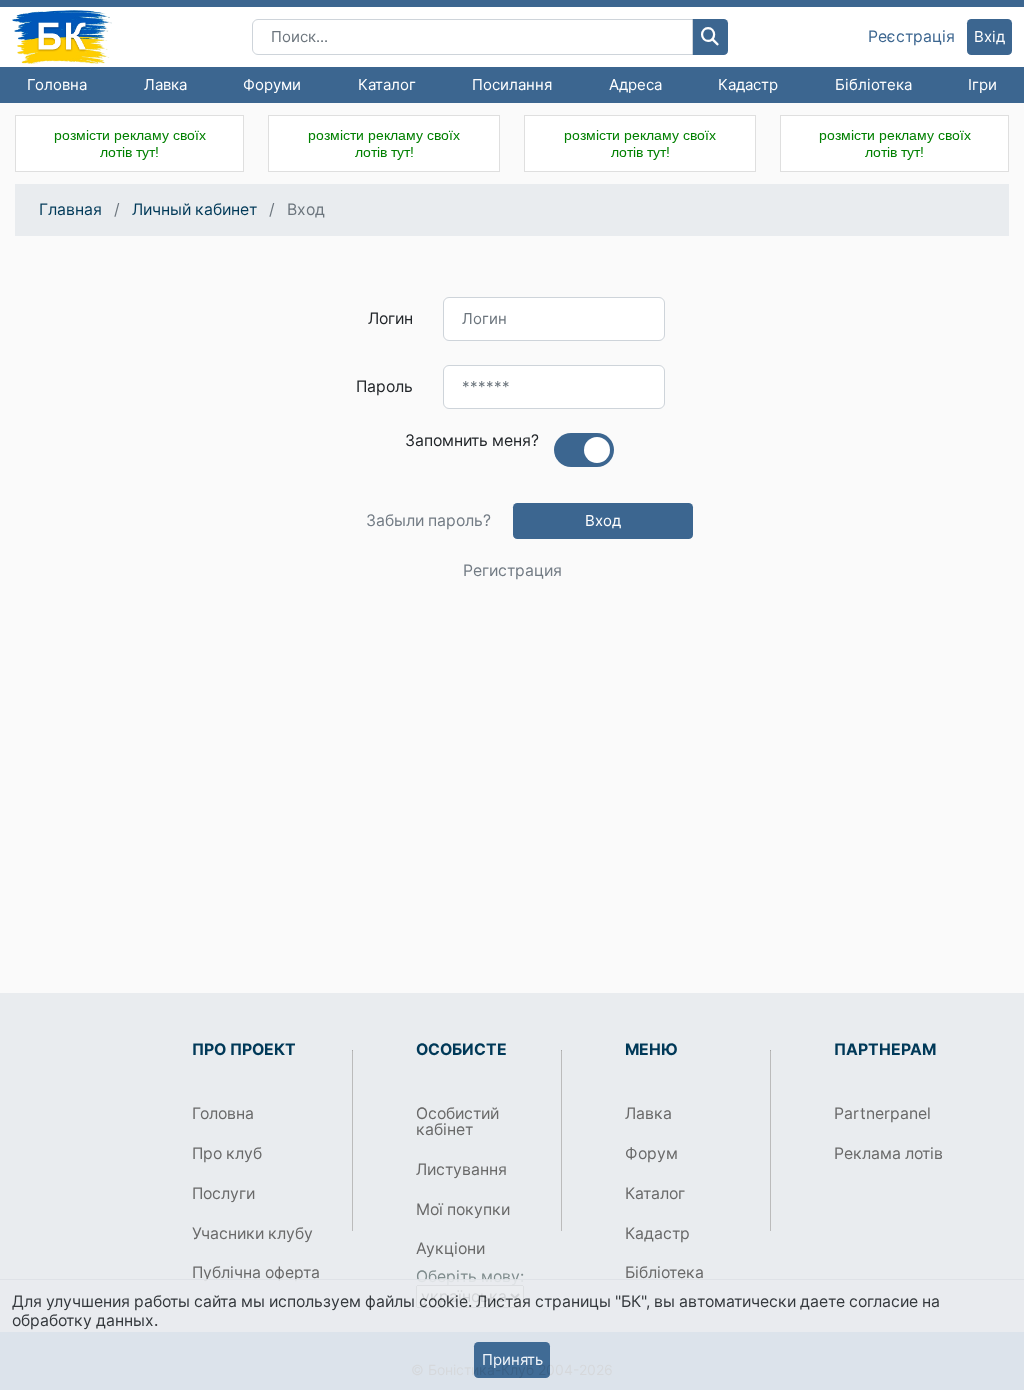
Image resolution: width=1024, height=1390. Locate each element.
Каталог (387, 84)
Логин (390, 318)
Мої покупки (463, 1209)
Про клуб (227, 1153)
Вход (603, 520)
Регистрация (512, 571)
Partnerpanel (882, 1113)
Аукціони (450, 1248)
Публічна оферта (256, 1272)
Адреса (635, 84)
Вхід (989, 36)
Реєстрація (911, 37)
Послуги (223, 1193)
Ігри (982, 84)
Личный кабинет (194, 209)
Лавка (165, 84)
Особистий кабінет (457, 1121)
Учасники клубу (252, 1233)
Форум (651, 1153)
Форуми (272, 84)
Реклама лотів (888, 1153)
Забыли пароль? (428, 521)
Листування (461, 1169)
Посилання (512, 84)
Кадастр (748, 84)
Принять (512, 1359)
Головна (57, 84)
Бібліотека (873, 84)
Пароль (384, 386)
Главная (70, 209)
